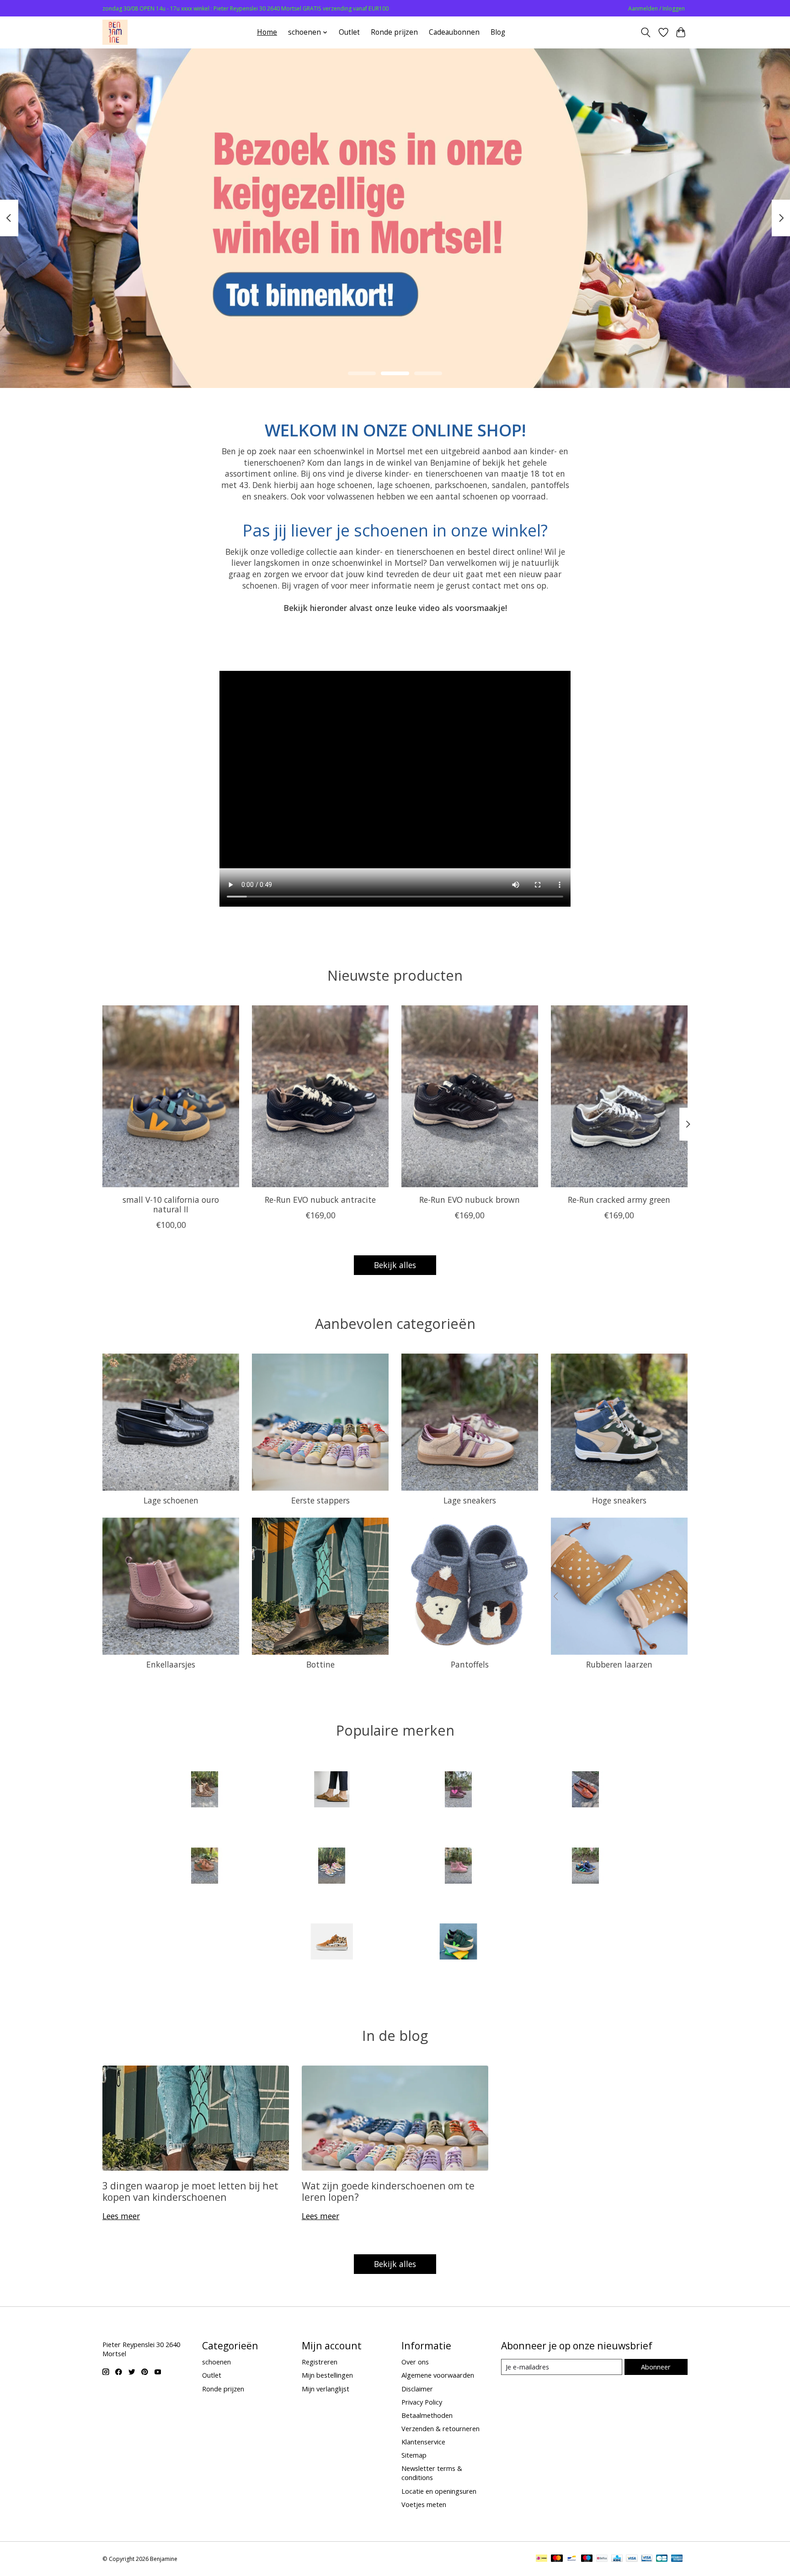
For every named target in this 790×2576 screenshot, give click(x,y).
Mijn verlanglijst (326, 2389)
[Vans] (331, 1943)
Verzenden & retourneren (440, 2428)
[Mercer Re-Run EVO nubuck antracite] (320, 1096)
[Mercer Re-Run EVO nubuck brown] (470, 1096)
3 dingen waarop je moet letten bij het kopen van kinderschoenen (190, 2191)
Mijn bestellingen (327, 2375)
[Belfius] (602, 2559)
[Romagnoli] (585, 1867)
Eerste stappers (320, 1500)
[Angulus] (205, 1791)
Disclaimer (417, 2389)
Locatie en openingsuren (439, 2491)
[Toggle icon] (646, 32)
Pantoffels (470, 1664)
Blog (498, 32)
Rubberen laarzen (619, 1664)
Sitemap (414, 2455)
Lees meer (121, 2216)
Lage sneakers (470, 1500)
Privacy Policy (422, 2402)
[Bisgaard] (459, 1791)
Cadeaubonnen (454, 32)
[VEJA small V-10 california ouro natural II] (171, 1096)
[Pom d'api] (459, 1867)
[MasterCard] (557, 2559)
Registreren (320, 2362)
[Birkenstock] (331, 1791)
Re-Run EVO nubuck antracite (320, 1200)
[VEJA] (459, 1943)
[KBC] (617, 2559)
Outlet (349, 32)
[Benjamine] (115, 32)
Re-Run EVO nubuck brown (470, 1200)
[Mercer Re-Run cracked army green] (619, 1096)
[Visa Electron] (647, 2559)
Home (267, 32)
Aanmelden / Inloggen (657, 8)
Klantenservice (423, 2442)
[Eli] (585, 1791)
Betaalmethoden (427, 2415)
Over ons (415, 2362)
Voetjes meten (424, 2504)
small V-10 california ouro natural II (171, 1204)
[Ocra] (331, 1867)
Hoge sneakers (619, 1500)
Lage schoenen (171, 1500)
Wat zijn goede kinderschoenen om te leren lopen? (388, 2191)
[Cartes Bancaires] (662, 2559)
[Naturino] (205, 1867)
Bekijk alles (395, 1265)
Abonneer (656, 2367)
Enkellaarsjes (171, 1664)
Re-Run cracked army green (619, 1200)
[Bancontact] (572, 2559)
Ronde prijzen (394, 32)
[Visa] (632, 2559)
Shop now (395, 322)
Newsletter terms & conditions (432, 2473)
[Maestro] (587, 2559)
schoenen (216, 2362)
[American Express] (677, 2559)
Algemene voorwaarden (438, 2375)
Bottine (320, 1664)
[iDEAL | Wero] (542, 2559)
